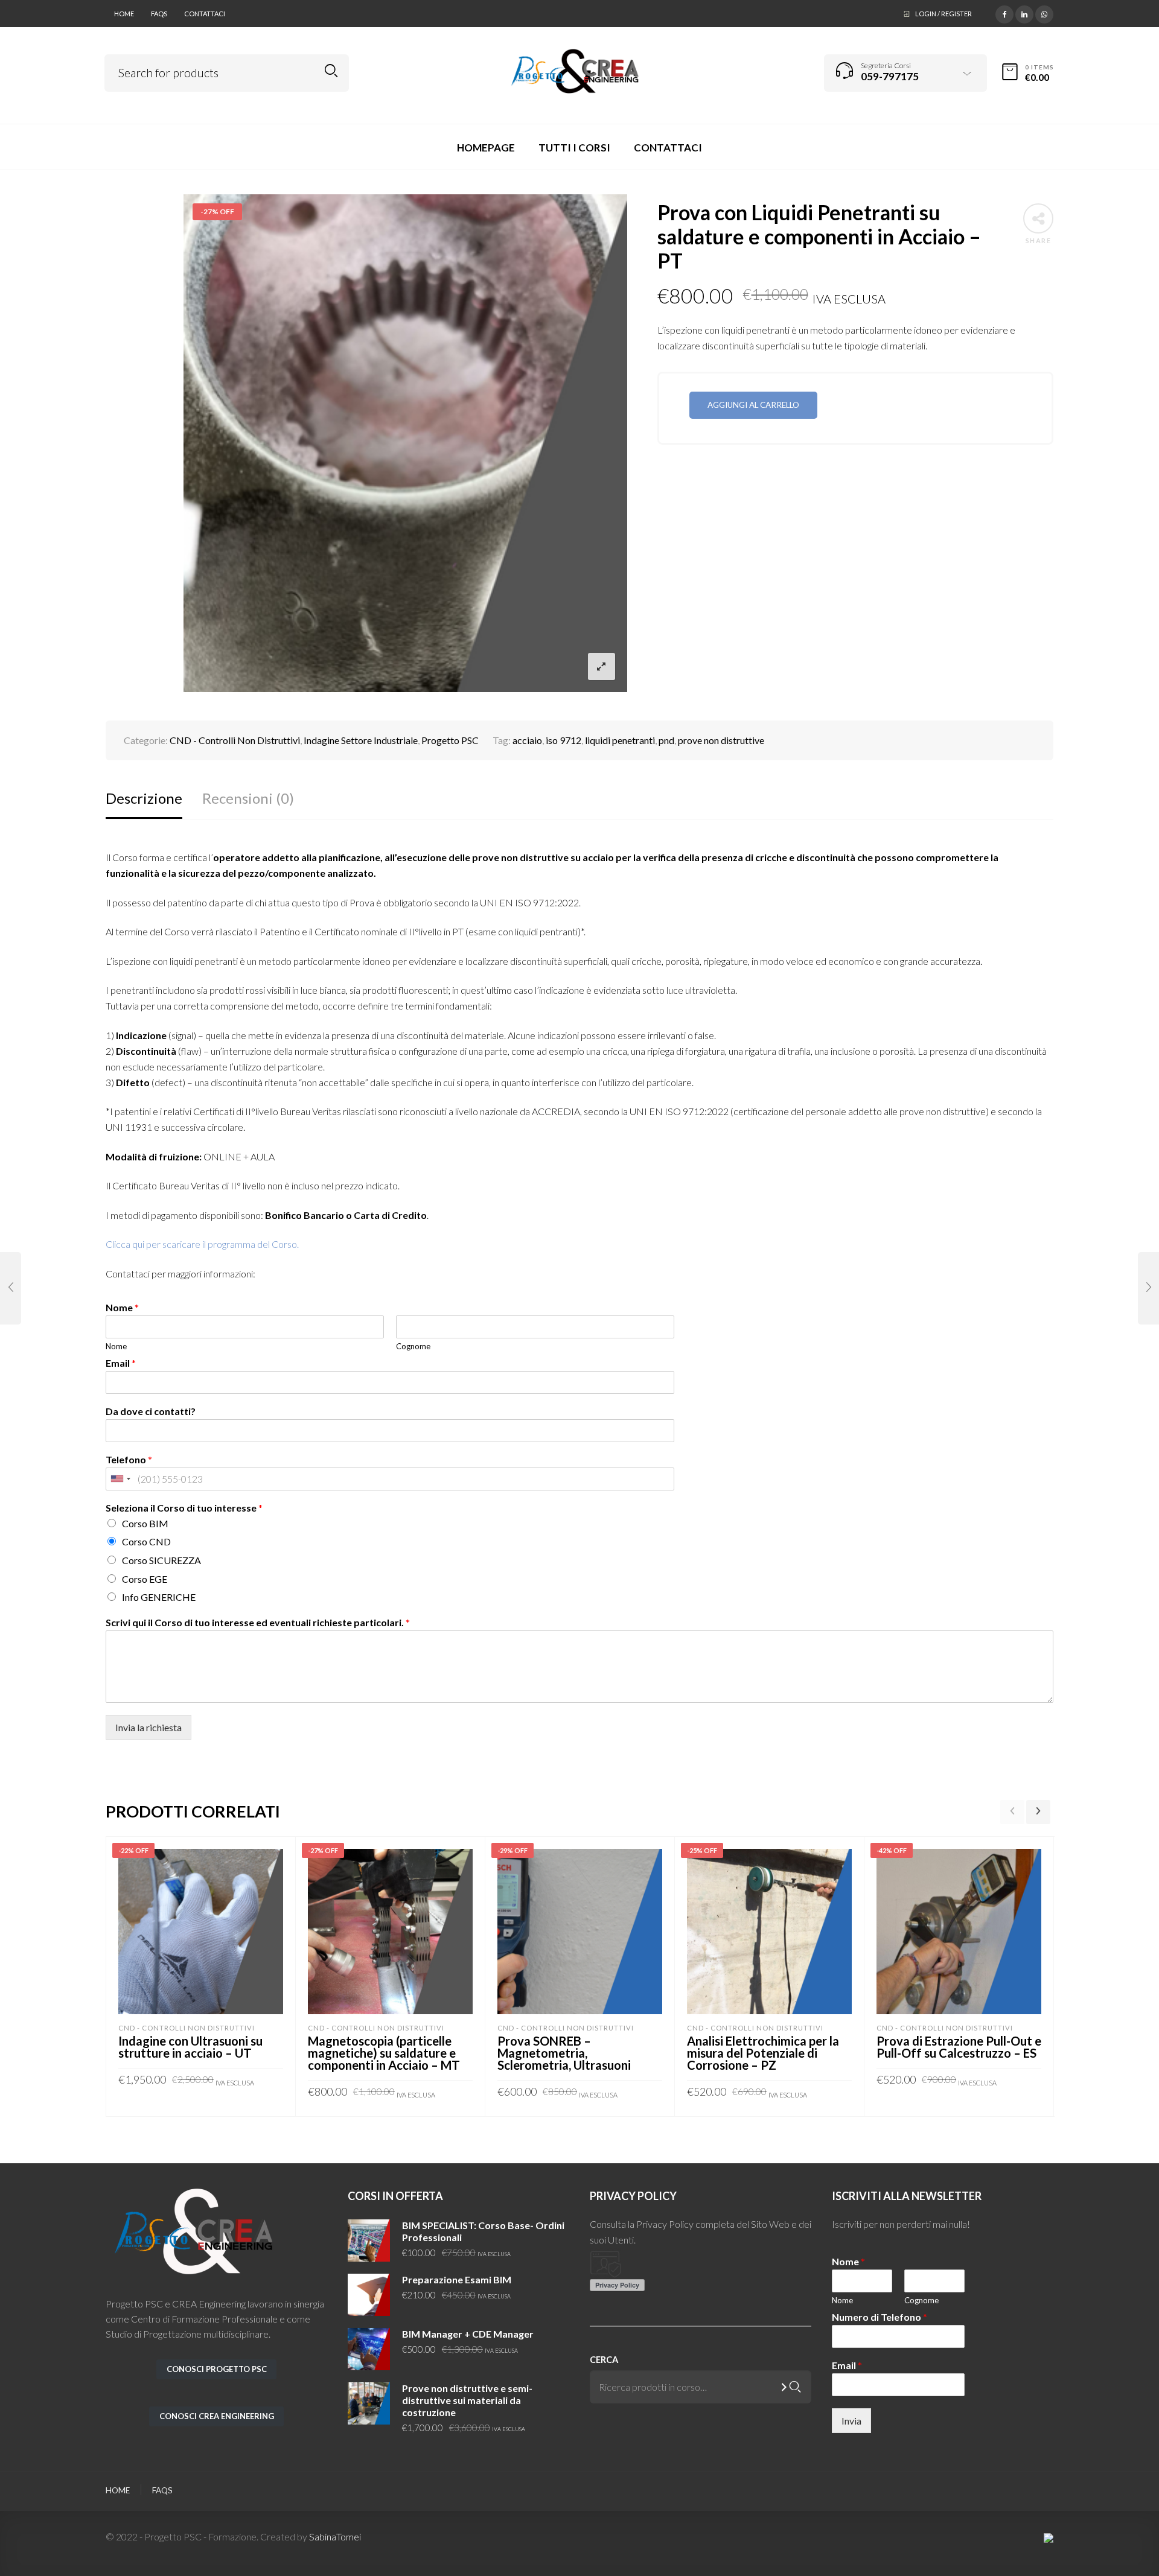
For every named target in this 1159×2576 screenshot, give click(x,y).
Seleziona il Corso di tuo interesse (184, 1508)
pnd (666, 740)
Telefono (129, 1460)
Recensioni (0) (248, 798)
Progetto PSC (450, 740)
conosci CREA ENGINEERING (217, 2416)
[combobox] (120, 1479)
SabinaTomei (335, 2536)
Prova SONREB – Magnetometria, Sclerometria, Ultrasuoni (564, 2053)
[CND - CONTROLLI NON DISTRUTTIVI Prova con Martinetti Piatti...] (1148, 1288)
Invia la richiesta (148, 1727)
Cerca (604, 2360)
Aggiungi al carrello (753, 405)
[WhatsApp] (1044, 13)
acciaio (527, 740)
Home (124, 14)
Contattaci (205, 14)
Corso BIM (145, 1523)
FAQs (159, 14)
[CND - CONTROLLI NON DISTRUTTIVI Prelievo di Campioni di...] (11, 1288)
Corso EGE (145, 1579)
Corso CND (146, 1541)
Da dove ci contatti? (151, 1411)
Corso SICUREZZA (161, 1560)
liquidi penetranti (620, 740)
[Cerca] (795, 2387)
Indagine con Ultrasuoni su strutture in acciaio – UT (190, 2047)
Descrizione (144, 798)
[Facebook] (1004, 13)
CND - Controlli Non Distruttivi (235, 740)
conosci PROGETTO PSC (217, 2369)
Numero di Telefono (880, 2317)
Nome (122, 1308)
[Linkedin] (1024, 13)
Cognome (413, 1346)
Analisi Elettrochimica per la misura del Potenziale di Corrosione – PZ (763, 2053)
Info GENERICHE (159, 1597)
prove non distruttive (721, 740)
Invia (851, 2421)
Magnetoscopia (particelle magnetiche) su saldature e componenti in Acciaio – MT (384, 2053)
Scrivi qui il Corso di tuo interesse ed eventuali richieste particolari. (258, 1623)
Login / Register (943, 14)
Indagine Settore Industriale (361, 740)
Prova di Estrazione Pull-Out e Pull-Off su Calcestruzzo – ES (959, 2047)
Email (121, 1363)
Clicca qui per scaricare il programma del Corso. (202, 1244)
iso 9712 (564, 740)
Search (331, 71)
